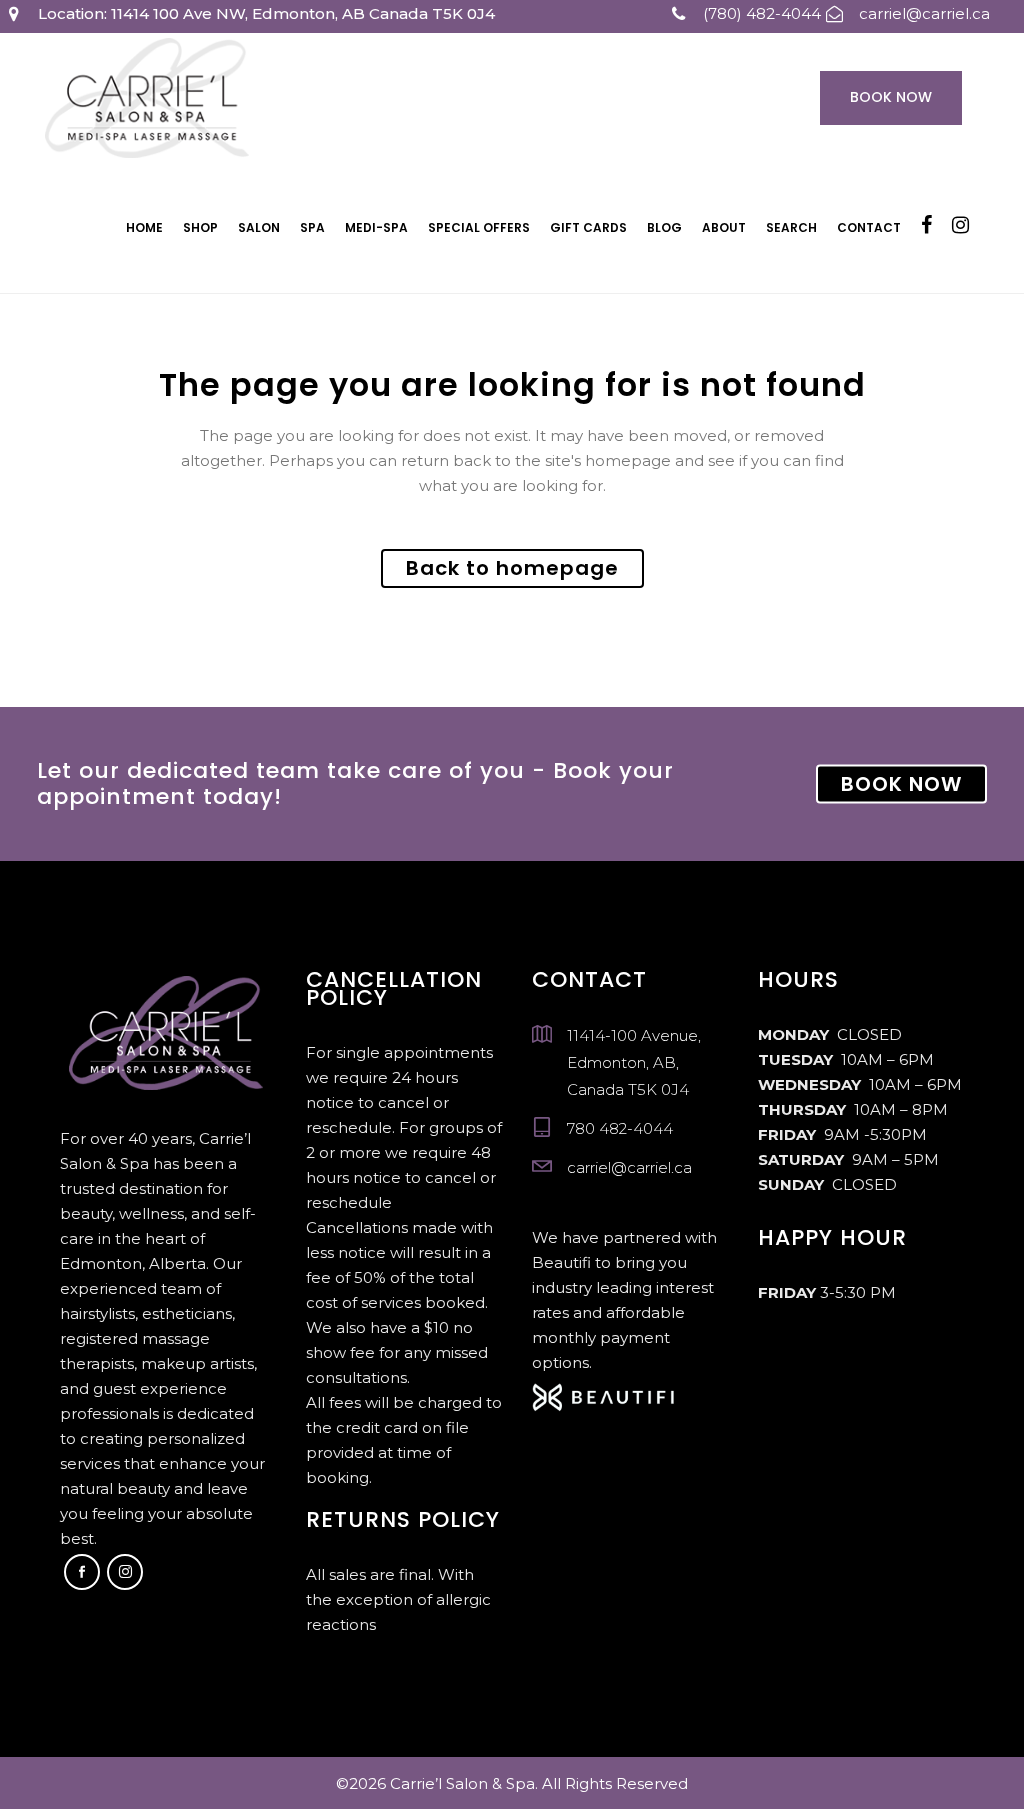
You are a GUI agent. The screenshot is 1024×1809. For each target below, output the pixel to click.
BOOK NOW (901, 784)
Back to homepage (512, 568)
